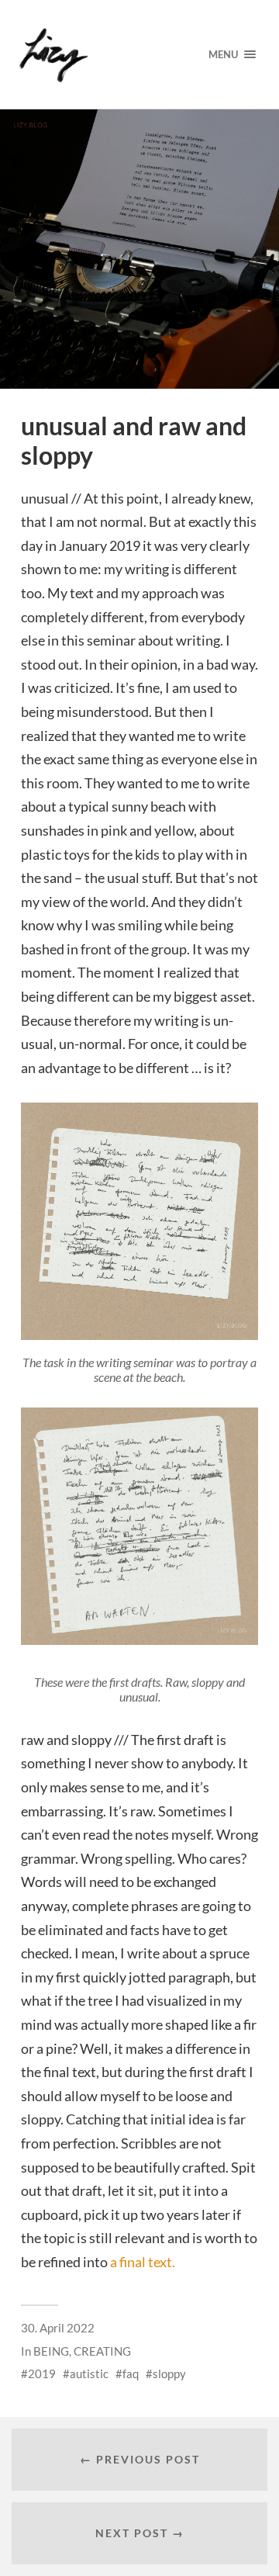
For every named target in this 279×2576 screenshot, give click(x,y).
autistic (89, 2373)
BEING (51, 2351)
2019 (42, 2373)
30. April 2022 (58, 2328)
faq (131, 2373)
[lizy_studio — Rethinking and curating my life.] (99, 54)
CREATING (102, 2351)
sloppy (169, 2373)
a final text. (143, 2262)
